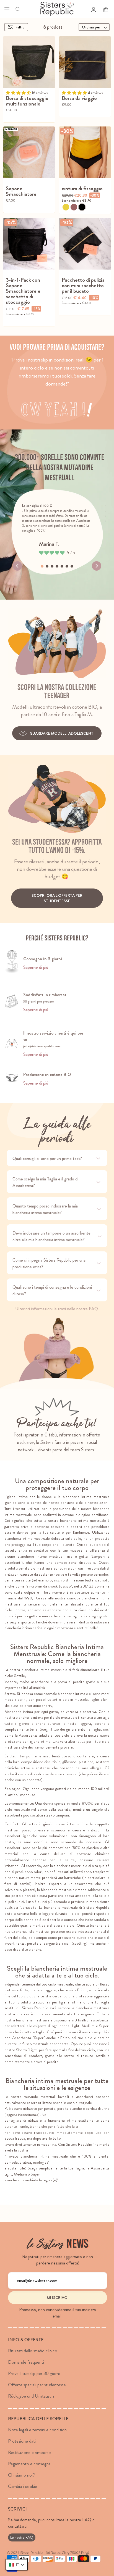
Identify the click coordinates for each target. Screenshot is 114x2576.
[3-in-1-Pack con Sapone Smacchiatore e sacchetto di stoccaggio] (29, 244)
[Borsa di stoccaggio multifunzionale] (29, 62)
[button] (17, 2565)
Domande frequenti (26, 2362)
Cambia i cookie (23, 2486)
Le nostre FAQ (22, 2537)
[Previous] (17, 566)
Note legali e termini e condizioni (38, 2430)
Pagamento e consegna (29, 2464)
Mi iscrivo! (58, 2298)
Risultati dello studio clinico (33, 2351)
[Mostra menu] (7, 9)
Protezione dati (22, 2441)
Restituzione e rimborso (29, 2452)
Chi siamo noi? (21, 2475)
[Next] (97, 566)
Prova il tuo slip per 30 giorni (34, 2373)
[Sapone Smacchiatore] (29, 152)
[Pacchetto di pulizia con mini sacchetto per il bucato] (85, 244)
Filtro (20, 27)
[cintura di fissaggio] (85, 152)
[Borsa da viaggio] (85, 62)
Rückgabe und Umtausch (31, 2396)
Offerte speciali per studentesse (37, 2385)
